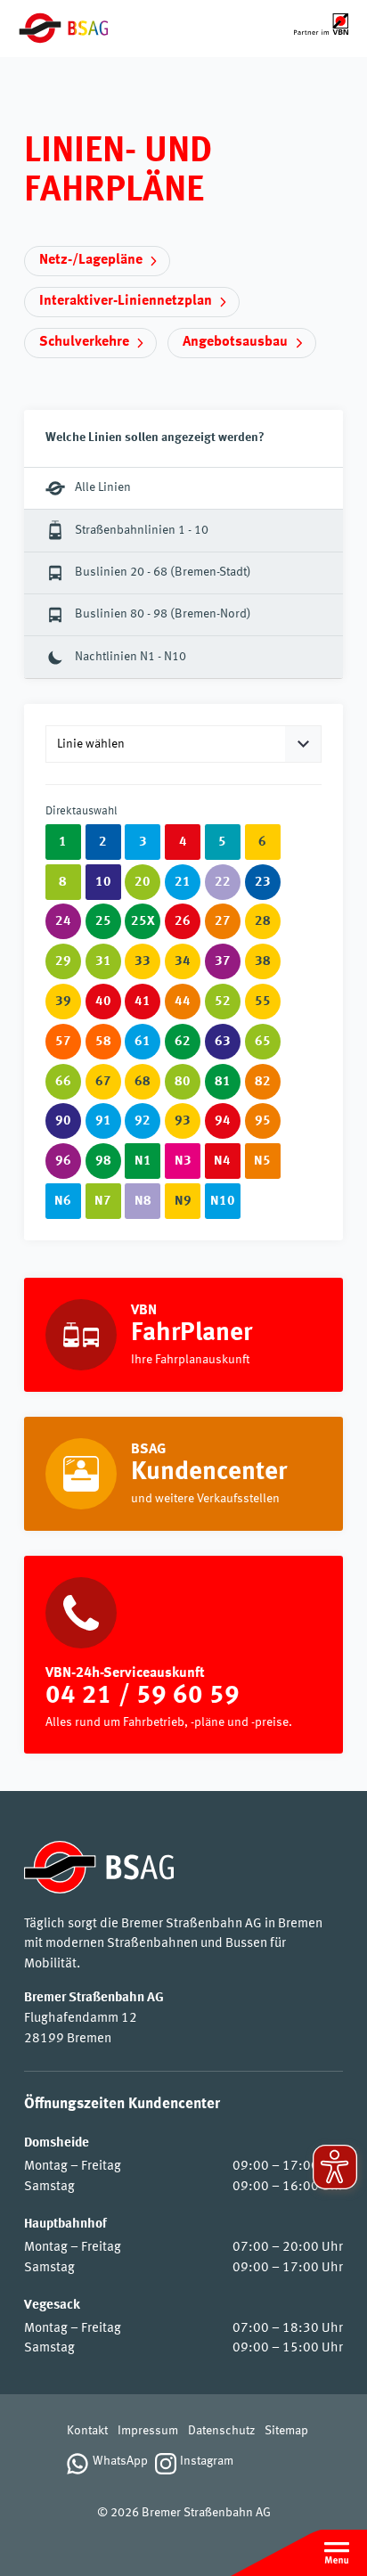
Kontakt (87, 2431)
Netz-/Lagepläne (91, 260)
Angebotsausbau (235, 342)
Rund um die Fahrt (183, 1474)
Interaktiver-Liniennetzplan (126, 301)
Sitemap (286, 2431)
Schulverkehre (84, 342)
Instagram (207, 2462)
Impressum (148, 2431)
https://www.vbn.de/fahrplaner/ (183, 1335)
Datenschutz (221, 2431)
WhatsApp (120, 2462)
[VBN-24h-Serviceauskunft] (183, 1655)
